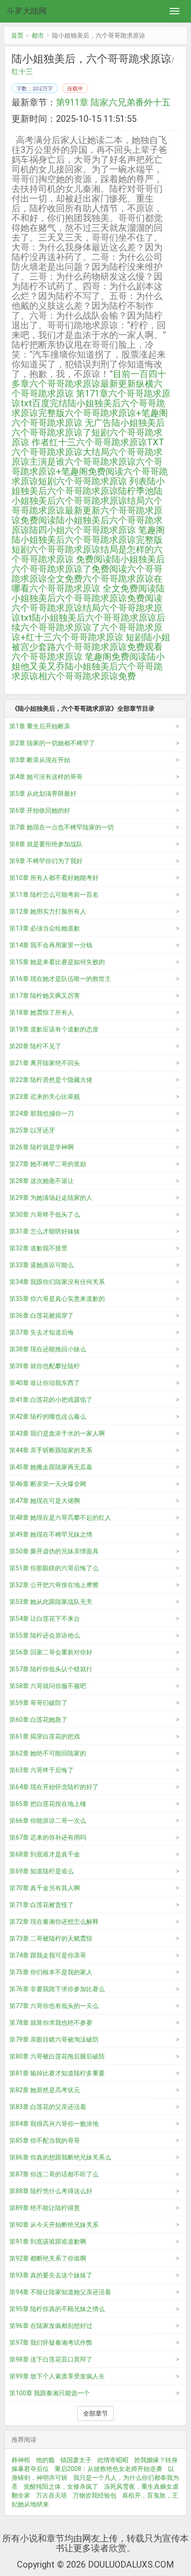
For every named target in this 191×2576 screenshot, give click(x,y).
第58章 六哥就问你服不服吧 (48, 1686)
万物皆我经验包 (95, 2495)
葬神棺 (21, 2460)
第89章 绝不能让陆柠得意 (45, 2208)
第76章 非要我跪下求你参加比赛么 (57, 1989)
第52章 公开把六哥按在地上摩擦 (54, 1585)
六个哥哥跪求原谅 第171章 (87, 389)
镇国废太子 (76, 2460)
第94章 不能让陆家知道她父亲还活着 (60, 2292)
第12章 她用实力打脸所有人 (48, 911)
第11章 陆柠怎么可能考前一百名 (54, 895)
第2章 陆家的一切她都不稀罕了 (52, 743)
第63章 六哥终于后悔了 (42, 1770)
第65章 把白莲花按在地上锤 (48, 1804)
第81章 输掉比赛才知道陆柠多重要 (57, 2073)
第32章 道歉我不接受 (38, 1248)
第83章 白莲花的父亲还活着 (48, 2107)
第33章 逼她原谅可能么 (42, 1265)
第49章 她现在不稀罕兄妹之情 (51, 1534)
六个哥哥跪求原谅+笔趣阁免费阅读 (87, 467)
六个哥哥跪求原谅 (100, 462)
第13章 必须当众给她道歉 (45, 928)
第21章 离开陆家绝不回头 (45, 1063)
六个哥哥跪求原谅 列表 (101, 481)
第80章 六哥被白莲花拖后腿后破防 (57, 2056)
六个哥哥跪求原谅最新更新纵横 (92, 384)
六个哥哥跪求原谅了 (60, 627)
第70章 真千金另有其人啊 (45, 1888)
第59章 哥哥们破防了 (38, 1703)
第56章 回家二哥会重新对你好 (51, 1652)
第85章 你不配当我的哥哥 (45, 2140)
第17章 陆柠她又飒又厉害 (45, 996)
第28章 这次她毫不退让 (42, 1181)
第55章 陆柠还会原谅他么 (45, 1635)
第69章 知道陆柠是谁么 (42, 1871)
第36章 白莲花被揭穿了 (42, 1315)
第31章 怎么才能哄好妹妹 (45, 1231)
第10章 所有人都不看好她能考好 (54, 878)
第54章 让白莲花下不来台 (45, 1619)
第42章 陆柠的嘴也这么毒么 (48, 1416)
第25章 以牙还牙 (32, 1130)
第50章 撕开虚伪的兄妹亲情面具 (54, 1551)
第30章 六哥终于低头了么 (45, 1214)
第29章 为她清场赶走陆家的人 (51, 1198)
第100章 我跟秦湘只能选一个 (50, 2393)
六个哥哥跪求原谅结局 (56, 608)
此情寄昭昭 (113, 2460)
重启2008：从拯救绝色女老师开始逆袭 (108, 2469)
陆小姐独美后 (59, 618)
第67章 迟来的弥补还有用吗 (48, 1837)
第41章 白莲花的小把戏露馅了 (51, 1400)
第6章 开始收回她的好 (40, 810)
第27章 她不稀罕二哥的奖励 (48, 1164)
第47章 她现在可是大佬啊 (45, 1501)
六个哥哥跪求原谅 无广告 (62, 423)
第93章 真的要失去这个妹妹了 (51, 2275)
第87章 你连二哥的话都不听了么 (54, 2174)
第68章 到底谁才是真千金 (45, 1854)
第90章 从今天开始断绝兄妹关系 (54, 2225)
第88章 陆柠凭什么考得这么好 (51, 2191)
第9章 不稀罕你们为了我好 (46, 861)
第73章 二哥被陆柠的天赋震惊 (51, 1938)
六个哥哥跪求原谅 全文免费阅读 (93, 588)
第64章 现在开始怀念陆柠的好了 (54, 1787)
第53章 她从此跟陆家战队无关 (51, 1602)
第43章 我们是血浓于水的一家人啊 (57, 1433)
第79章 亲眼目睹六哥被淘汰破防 (54, 2039)
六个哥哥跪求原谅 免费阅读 (87, 554)
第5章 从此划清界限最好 (43, 794)
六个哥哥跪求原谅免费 (92, 676)
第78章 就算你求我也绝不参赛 (51, 2023)
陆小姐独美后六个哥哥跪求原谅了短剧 (88, 428)
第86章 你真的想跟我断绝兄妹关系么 (60, 2157)
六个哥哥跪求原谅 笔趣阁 (115, 530)
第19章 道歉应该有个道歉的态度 (54, 1029)
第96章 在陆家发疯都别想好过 (51, 2326)
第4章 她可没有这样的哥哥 (46, 777)
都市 (38, 35)
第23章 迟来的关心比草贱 (45, 1097)
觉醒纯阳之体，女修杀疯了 (61, 2487)
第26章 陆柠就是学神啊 (42, 1147)
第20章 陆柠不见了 (35, 1046)
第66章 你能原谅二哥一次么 (48, 1821)
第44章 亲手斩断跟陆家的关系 (51, 1450)
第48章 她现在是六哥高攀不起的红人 (60, 1518)
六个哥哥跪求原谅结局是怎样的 (92, 549)
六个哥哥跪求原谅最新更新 (87, 506)
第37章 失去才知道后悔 (42, 1332)
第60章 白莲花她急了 (38, 1720)
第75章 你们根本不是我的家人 (51, 1972)
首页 (17, 35)
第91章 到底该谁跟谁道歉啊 (48, 2241)
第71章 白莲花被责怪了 (42, 1905)
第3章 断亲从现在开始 (40, 760)
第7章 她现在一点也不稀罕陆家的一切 (62, 827)
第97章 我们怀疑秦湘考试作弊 (51, 2343)
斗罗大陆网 (27, 11)
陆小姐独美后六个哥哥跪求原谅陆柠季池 (88, 486)
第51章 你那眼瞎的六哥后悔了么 (54, 1568)
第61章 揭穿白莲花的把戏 (45, 1736)
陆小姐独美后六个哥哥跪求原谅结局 (87, 496)
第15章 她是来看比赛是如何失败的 (57, 962)
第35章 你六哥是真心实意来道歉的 (57, 1299)
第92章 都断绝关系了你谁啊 (48, 2258)
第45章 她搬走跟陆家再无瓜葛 (51, 1467)
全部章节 (95, 2413)
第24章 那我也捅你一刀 (42, 1113)
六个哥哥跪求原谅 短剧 (98, 637)
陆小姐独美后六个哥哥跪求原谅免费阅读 (88, 593)
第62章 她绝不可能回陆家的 (48, 1753)
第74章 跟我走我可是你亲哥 (48, 1955)
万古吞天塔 (52, 2495)
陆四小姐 (47, 530)
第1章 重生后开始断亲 (40, 726)
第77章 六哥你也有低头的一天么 (54, 2006)
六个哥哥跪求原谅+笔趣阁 (116, 413)
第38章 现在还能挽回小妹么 (48, 1349)
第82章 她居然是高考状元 (45, 2090)
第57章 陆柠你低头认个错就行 (51, 1669)
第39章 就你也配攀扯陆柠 (45, 1366)
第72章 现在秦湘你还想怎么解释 (54, 1922)
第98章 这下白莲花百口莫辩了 (51, 2359)
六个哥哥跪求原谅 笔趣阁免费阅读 (79, 657)
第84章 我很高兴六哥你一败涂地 (54, 2124)
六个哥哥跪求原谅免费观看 (109, 647)
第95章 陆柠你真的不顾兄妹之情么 (57, 2309)
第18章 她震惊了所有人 (42, 1012)
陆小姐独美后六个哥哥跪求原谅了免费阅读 (88, 564)
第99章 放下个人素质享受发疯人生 (57, 2376)
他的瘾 (45, 2460)
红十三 (22, 72)
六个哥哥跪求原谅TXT (120, 442)
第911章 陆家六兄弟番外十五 (113, 102)
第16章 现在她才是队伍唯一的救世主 (60, 979)
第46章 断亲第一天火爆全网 (48, 1484)
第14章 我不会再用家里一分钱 (51, 945)
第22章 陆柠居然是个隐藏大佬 (51, 1080)
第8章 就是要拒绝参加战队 (46, 844)
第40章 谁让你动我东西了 (45, 1383)
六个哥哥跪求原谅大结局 (60, 452)
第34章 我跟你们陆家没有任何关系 (57, 1282)
